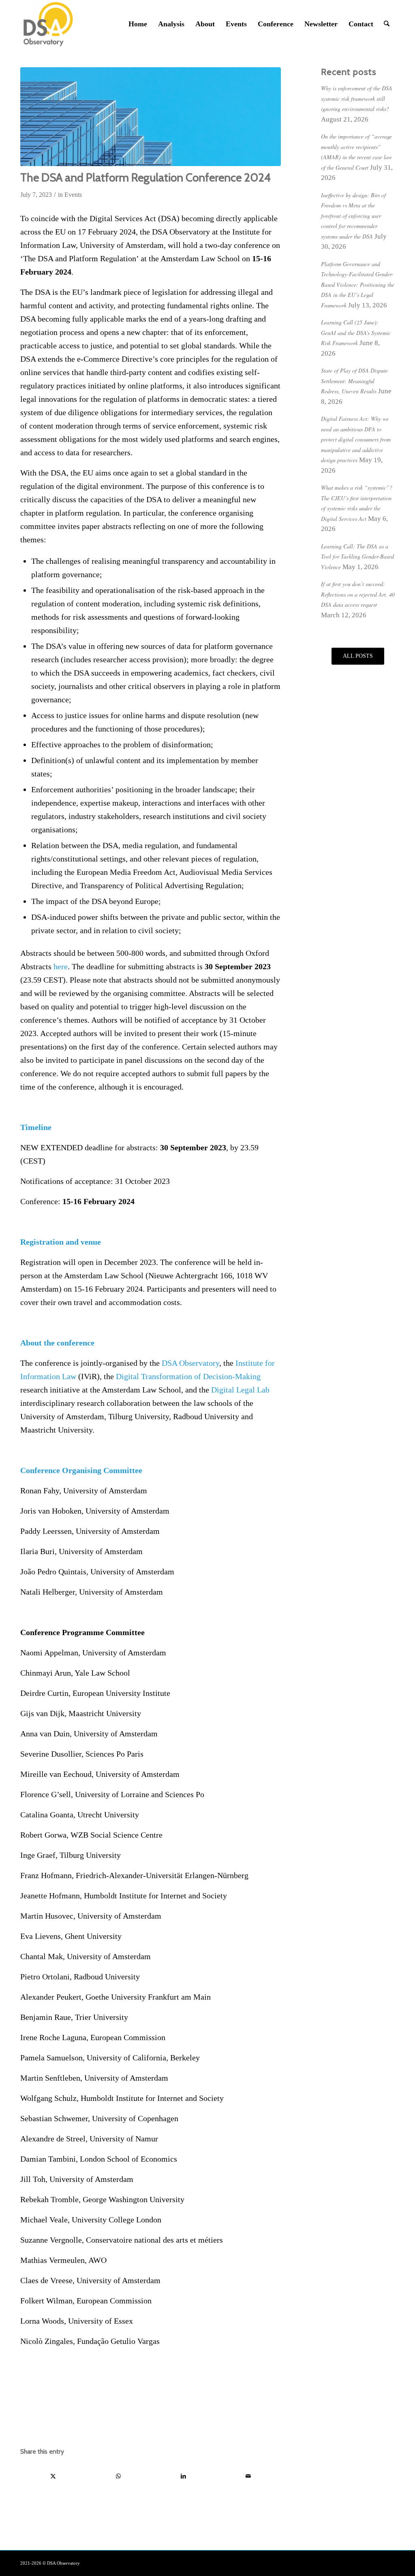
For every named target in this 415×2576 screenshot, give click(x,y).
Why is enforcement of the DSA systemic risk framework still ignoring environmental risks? (357, 98)
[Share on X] (53, 2476)
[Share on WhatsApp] (118, 2476)
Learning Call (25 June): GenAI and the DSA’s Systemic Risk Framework (356, 333)
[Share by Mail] (248, 2476)
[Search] (387, 24)
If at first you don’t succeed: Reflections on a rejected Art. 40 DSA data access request (358, 594)
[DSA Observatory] (48, 24)
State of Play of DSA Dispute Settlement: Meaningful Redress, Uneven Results (354, 381)
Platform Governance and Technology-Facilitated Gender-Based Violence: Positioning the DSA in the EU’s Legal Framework (358, 285)
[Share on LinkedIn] (183, 2476)
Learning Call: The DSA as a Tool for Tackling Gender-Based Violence (357, 557)
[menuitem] (138, 24)
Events (73, 195)
